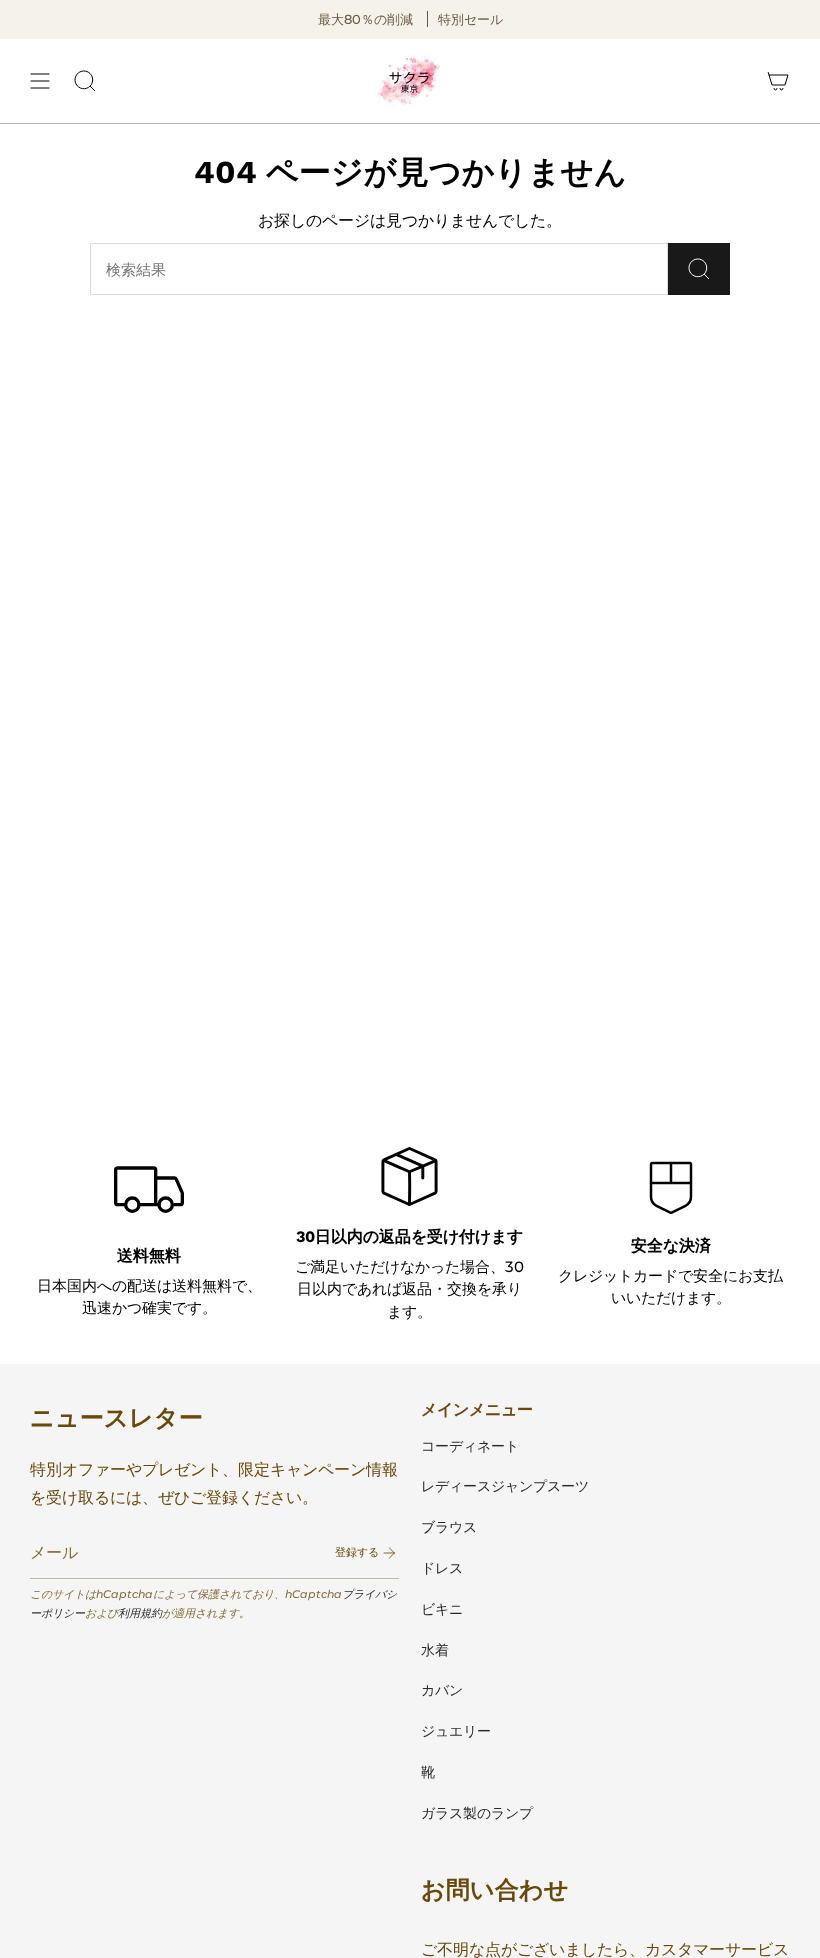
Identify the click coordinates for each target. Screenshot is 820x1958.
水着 (435, 1650)
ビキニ (442, 1609)
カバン (442, 1690)
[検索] (699, 269)
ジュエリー (456, 1731)
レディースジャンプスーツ (505, 1486)
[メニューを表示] (40, 81)
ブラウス (449, 1527)
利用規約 (140, 1613)
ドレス (442, 1568)
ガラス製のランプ (477, 1813)
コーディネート (470, 1446)
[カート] (778, 81)
